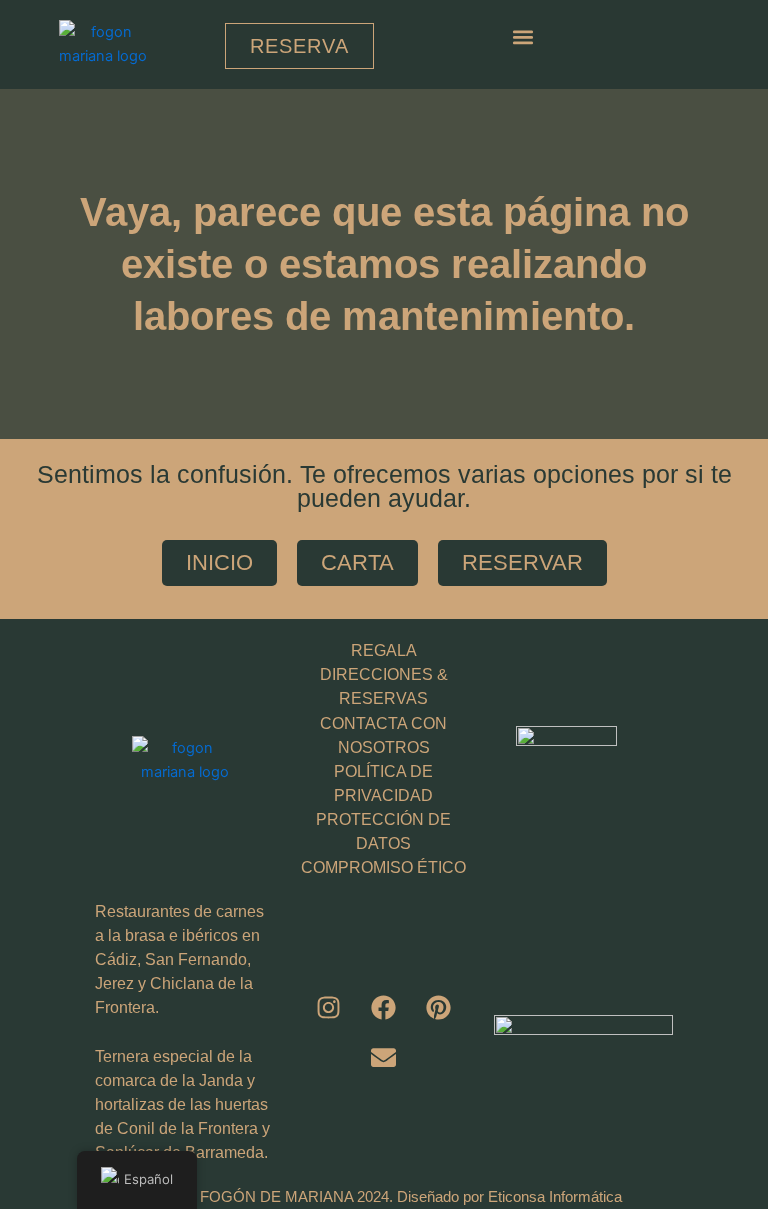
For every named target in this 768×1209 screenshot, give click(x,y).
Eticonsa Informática (555, 1197)
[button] (523, 36)
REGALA (384, 650)
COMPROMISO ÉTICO (383, 867)
